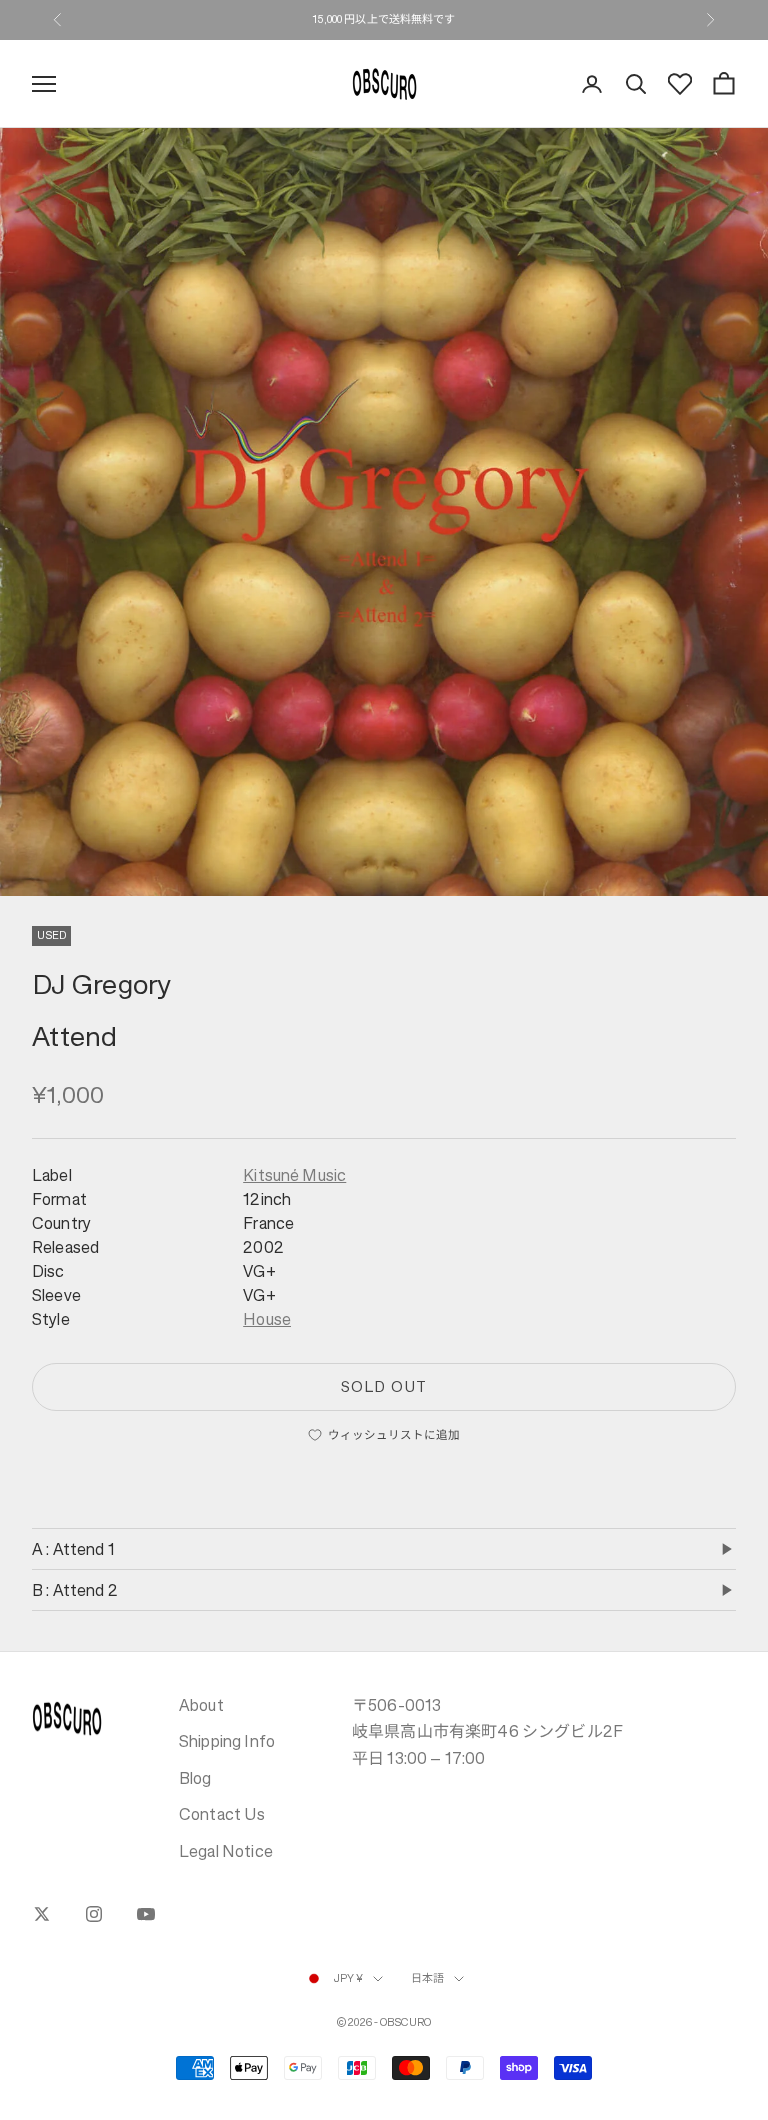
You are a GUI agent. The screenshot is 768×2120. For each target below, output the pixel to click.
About (201, 1705)
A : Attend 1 (73, 1549)
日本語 (427, 1978)
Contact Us (222, 1814)
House (267, 1319)
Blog (195, 1778)
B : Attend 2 (75, 1590)
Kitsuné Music (294, 1175)
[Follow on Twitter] (42, 1914)
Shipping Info (227, 1741)
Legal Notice (226, 1851)
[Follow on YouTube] (146, 1914)
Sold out (383, 1386)
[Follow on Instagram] (94, 1914)
